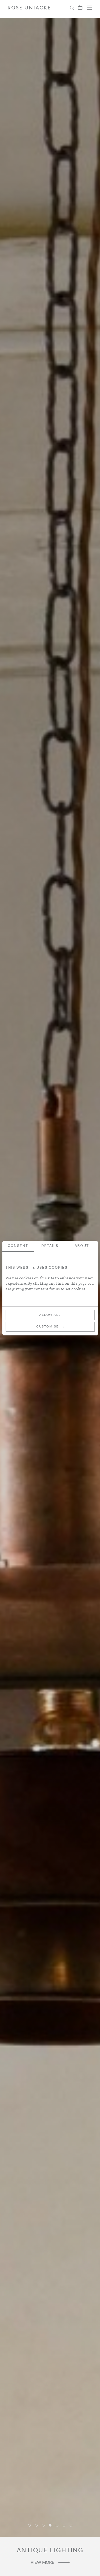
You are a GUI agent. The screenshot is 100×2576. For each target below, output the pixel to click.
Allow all (50, 1315)
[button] (29, 2525)
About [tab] (82, 1246)
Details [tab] (50, 1246)
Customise (47, 1327)
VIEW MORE (43, 2563)
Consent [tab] (18, 1246)
